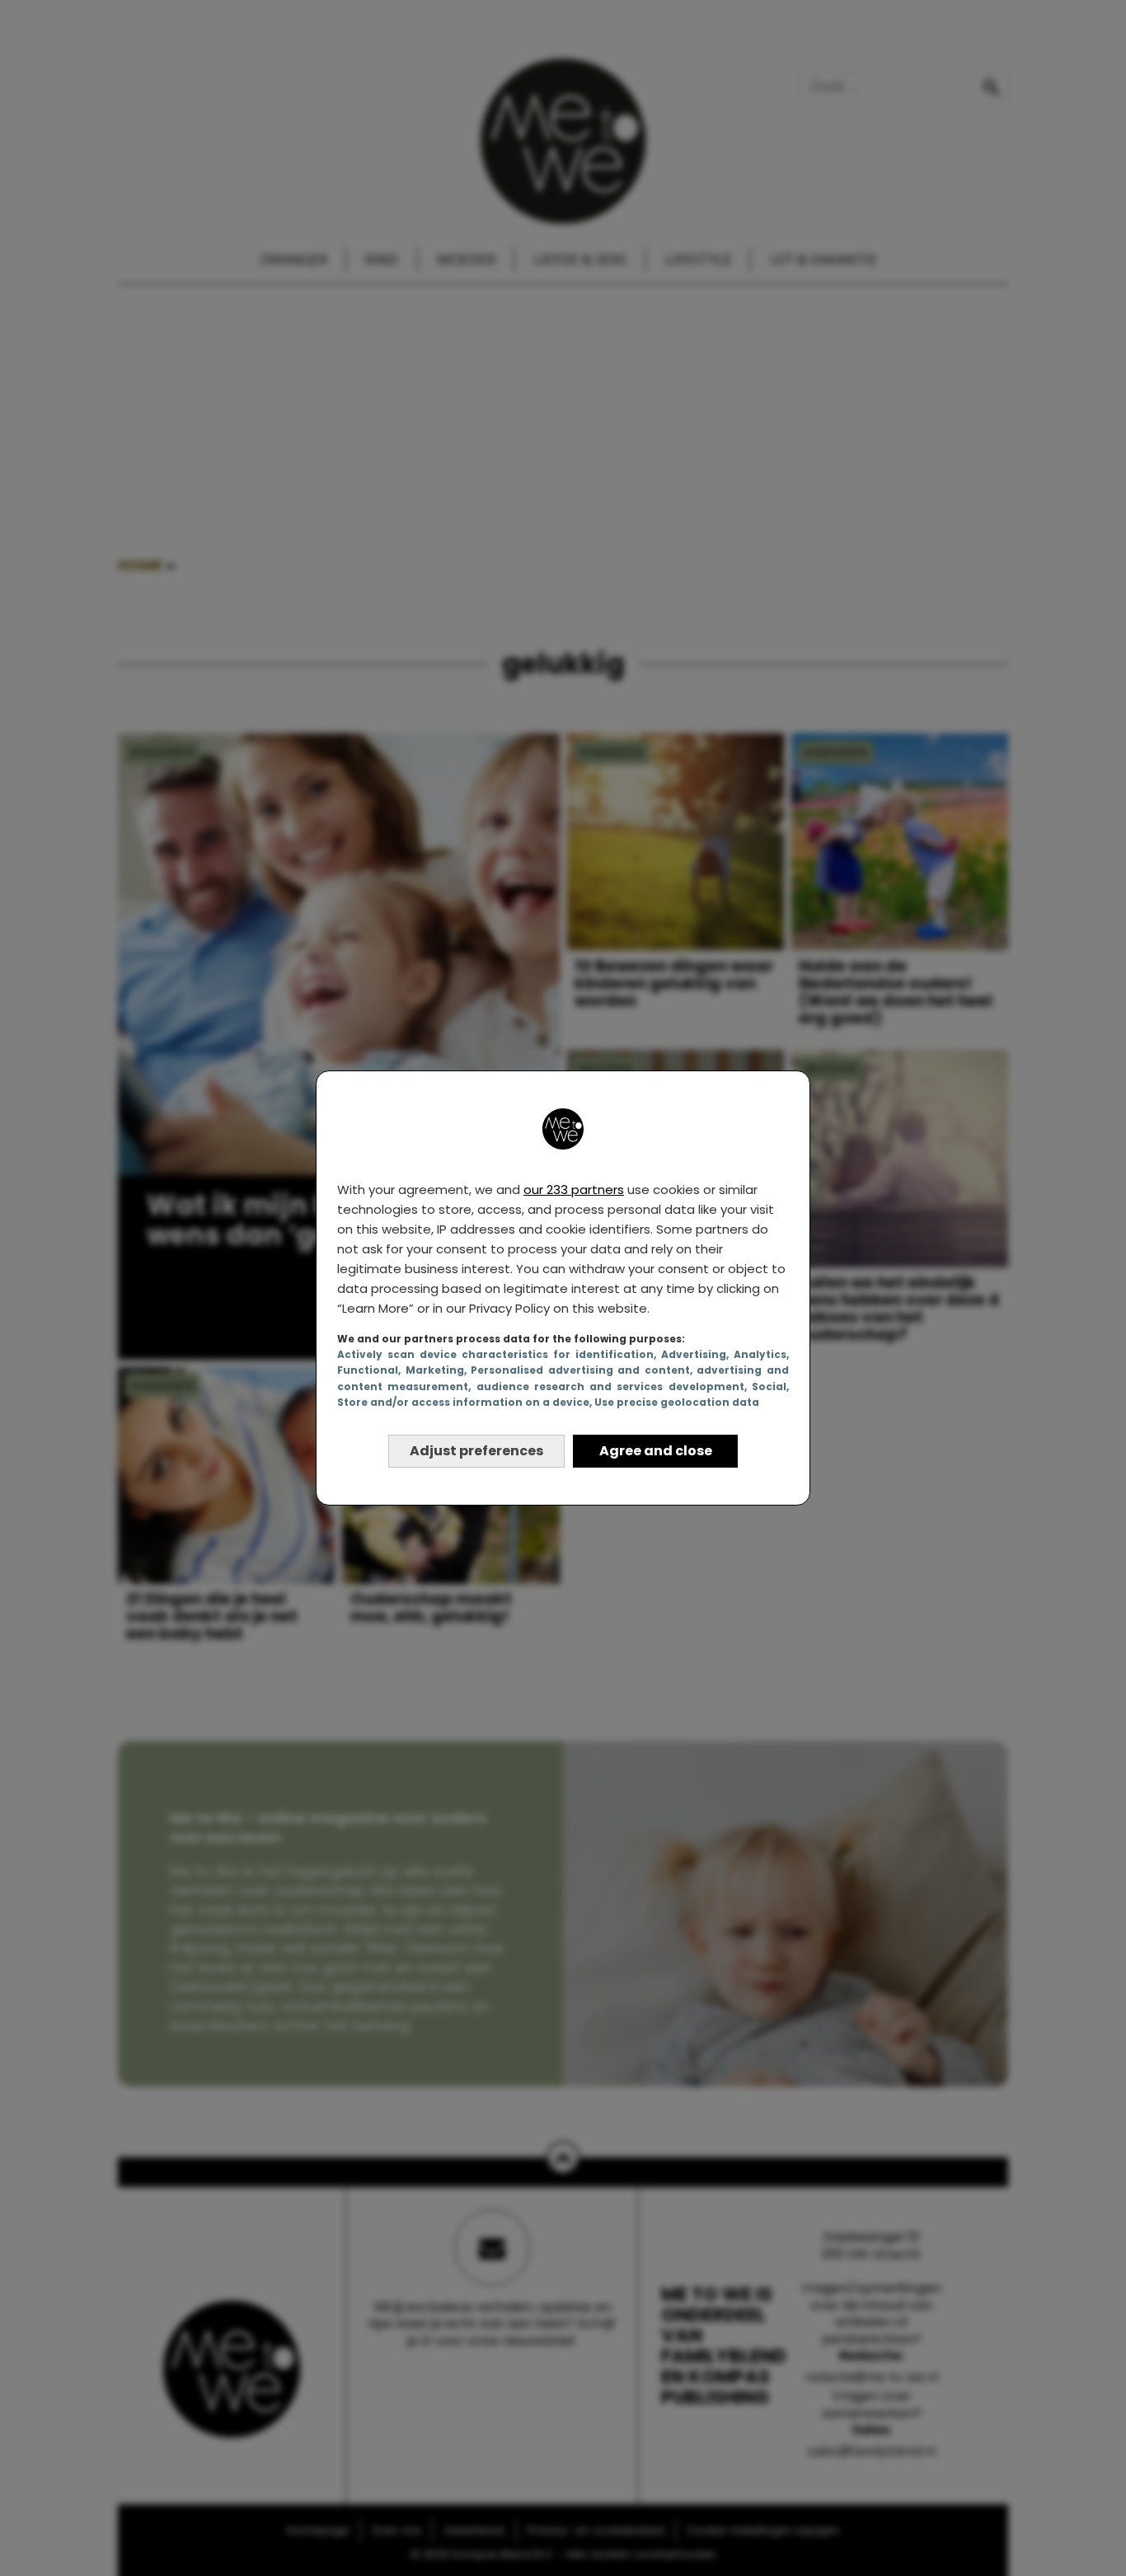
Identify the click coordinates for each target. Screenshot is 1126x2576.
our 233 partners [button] (574, 1190)
